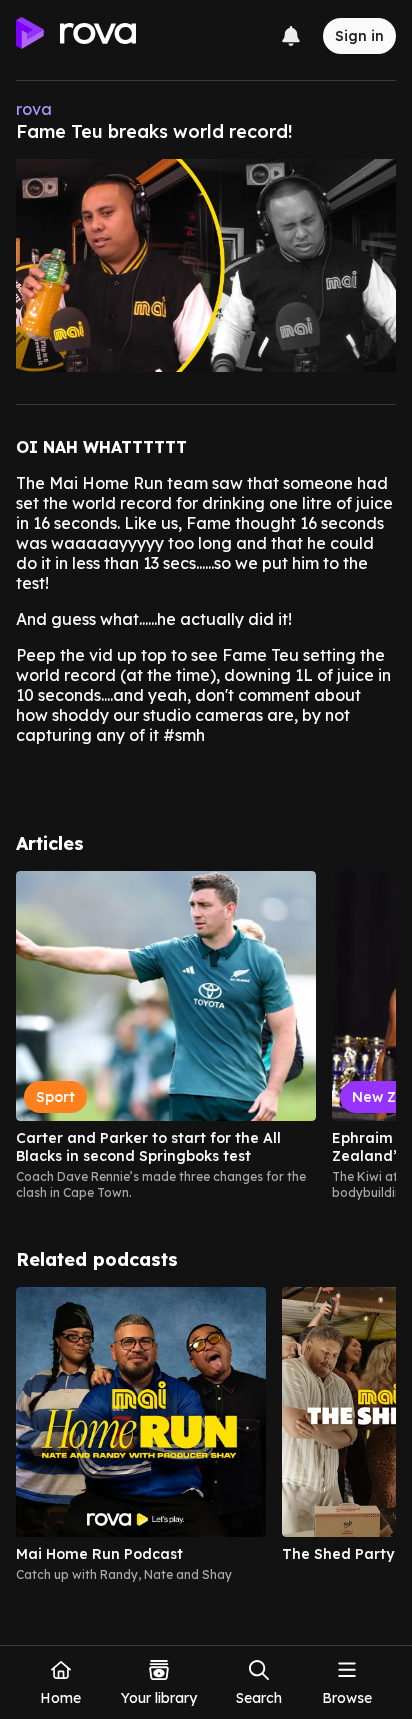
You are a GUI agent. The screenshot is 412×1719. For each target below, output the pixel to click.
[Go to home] (76, 36)
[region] (206, 1036)
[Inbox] (291, 36)
